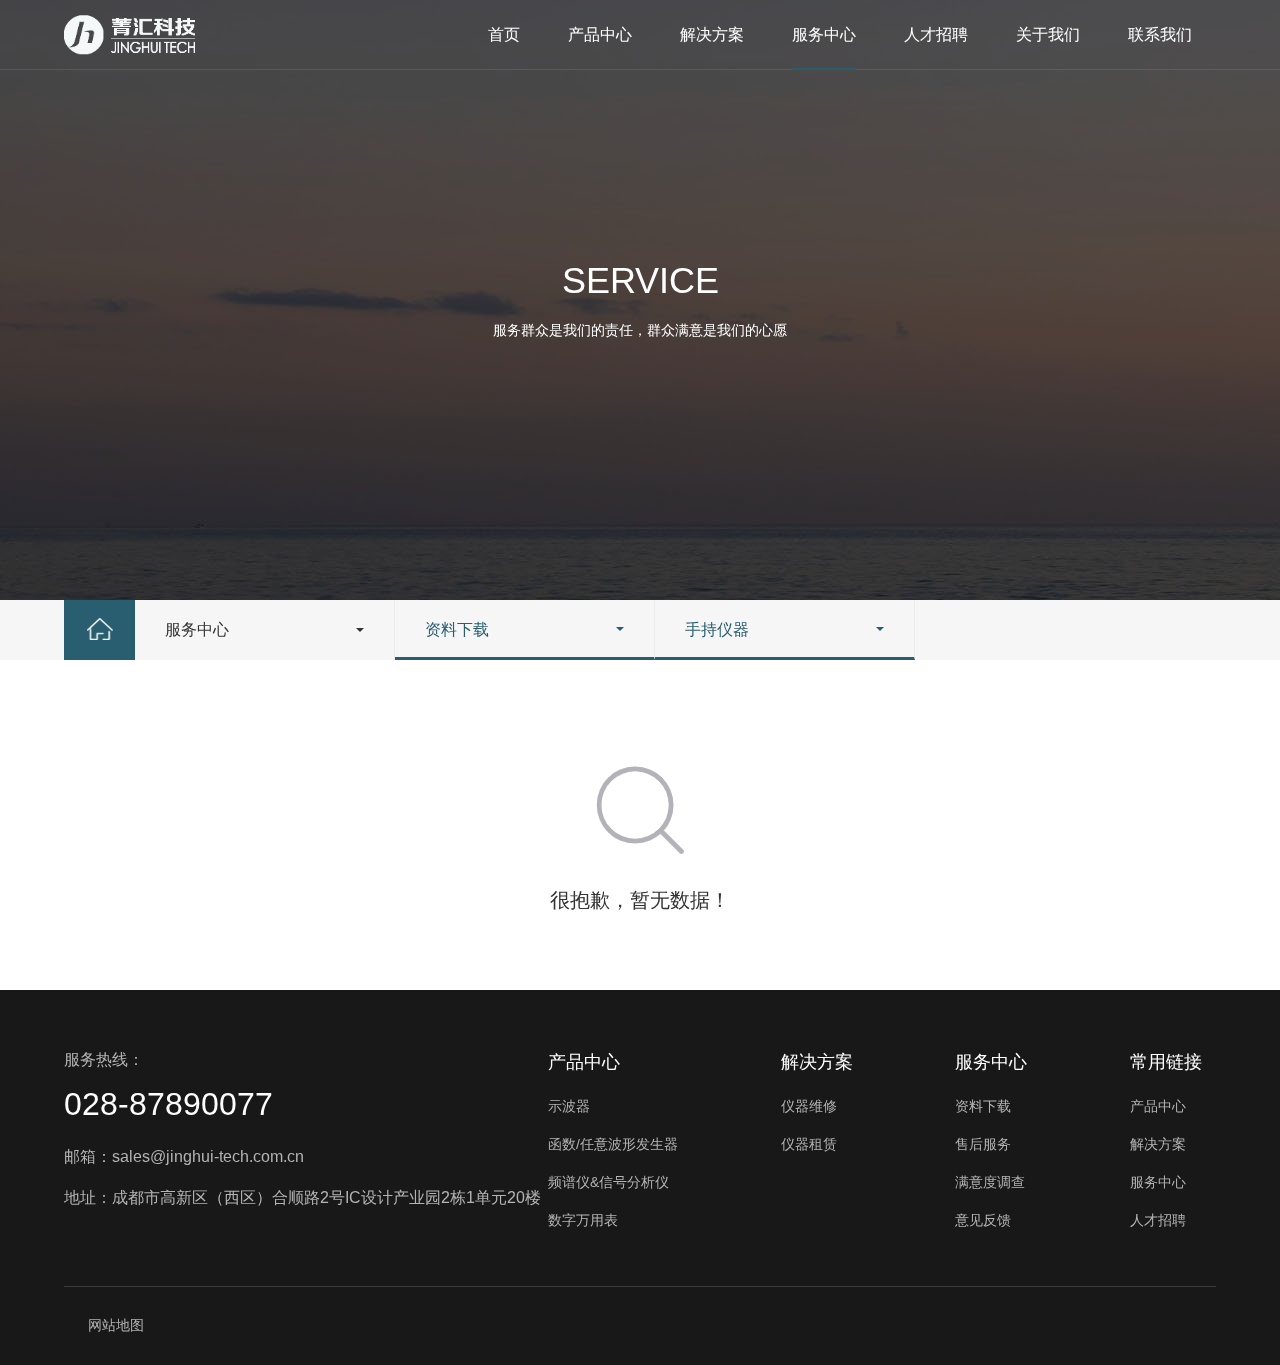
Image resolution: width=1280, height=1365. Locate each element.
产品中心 (600, 34)
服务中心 (824, 34)
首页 (504, 34)
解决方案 (712, 34)
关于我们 (1048, 34)
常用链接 (1166, 1062)
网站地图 (116, 1325)
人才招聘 (936, 34)
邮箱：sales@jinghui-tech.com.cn (184, 1156)
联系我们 (1160, 34)
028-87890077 (168, 1104)
